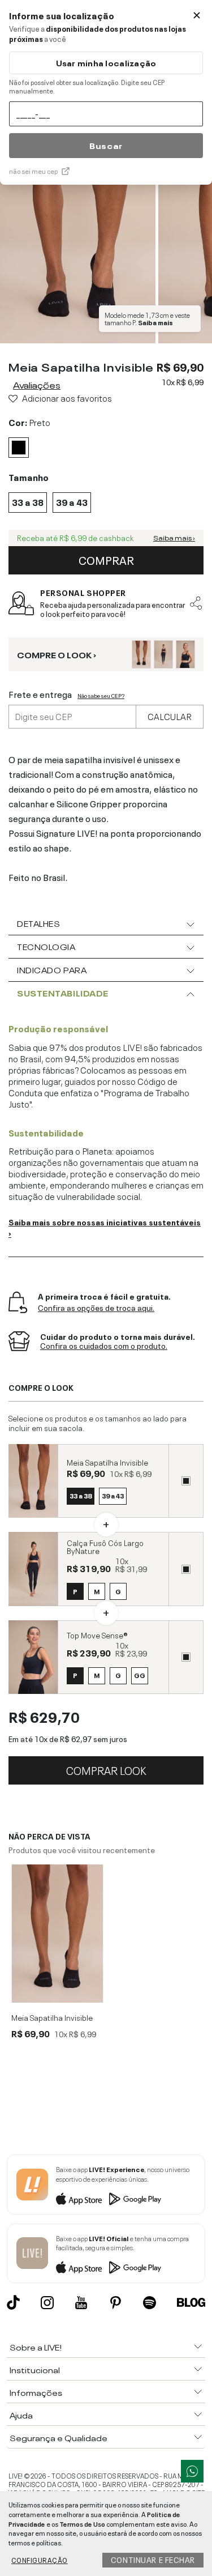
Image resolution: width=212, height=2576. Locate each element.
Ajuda (21, 2415)
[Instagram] (47, 2303)
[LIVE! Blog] (191, 2302)
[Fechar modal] (197, 15)
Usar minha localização (106, 63)
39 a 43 (113, 1495)
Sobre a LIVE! (36, 2347)
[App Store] (79, 2199)
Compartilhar (196, 603)
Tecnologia (46, 946)
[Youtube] (81, 2303)
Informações (36, 2392)
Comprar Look (106, 1769)
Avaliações (37, 384)
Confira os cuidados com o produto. (104, 1346)
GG (140, 1675)
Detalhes (38, 923)
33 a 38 (81, 1495)
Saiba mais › (174, 538)
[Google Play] (135, 2199)
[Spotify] (150, 2303)
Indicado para (52, 969)
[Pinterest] (116, 2303)
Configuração (40, 2560)
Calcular (170, 716)
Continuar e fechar (153, 2559)
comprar (106, 559)
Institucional (35, 2369)
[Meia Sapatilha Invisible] (57, 1934)
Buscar (106, 145)
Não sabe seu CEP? (101, 695)
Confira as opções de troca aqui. (96, 1308)
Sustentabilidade (63, 993)
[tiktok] (13, 2302)
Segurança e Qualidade (59, 2437)
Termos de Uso (82, 2523)
